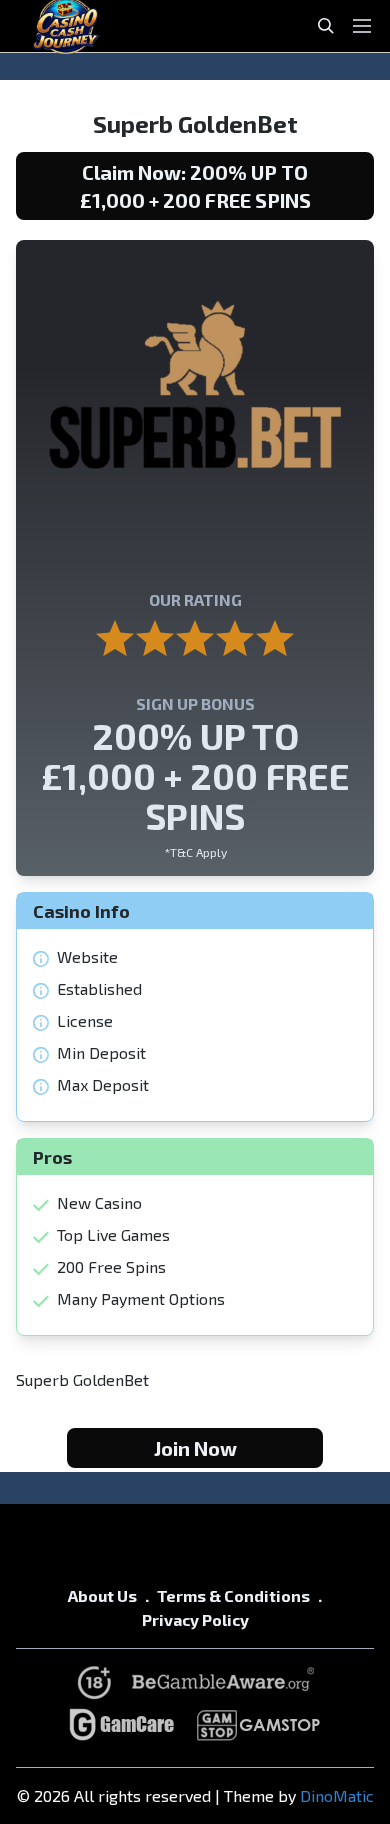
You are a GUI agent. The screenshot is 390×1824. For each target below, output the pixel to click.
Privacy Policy (195, 1619)
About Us (102, 1595)
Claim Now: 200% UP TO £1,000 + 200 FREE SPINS (195, 186)
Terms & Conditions (233, 1595)
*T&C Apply (195, 852)
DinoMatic (337, 1795)
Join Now (195, 1448)
